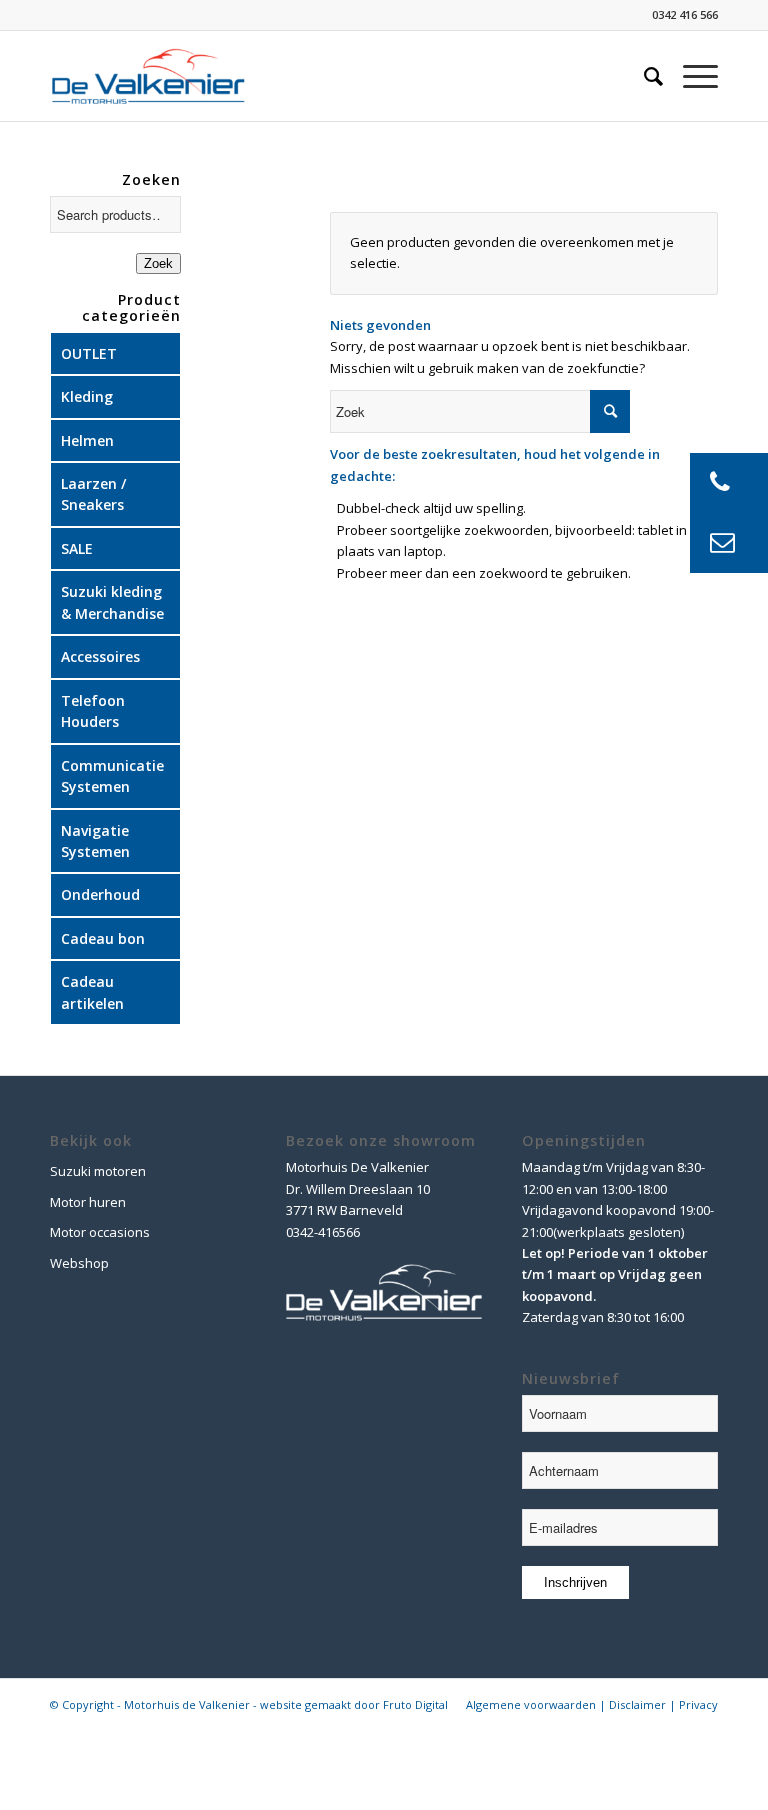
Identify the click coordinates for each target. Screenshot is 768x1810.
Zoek (158, 263)
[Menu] (690, 76)
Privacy (698, 1704)
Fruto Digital (415, 1704)
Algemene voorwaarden (531, 1704)
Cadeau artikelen (92, 992)
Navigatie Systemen (95, 841)
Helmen (87, 440)
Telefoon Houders (93, 711)
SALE (77, 548)
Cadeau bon (103, 938)
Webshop (79, 1263)
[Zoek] (643, 76)
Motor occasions (100, 1232)
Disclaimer (637, 1704)
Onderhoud (100, 894)
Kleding (87, 396)
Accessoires (100, 656)
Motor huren (88, 1202)
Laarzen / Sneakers (93, 494)
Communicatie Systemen (112, 776)
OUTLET (89, 353)
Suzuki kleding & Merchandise (112, 602)
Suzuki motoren (98, 1171)
